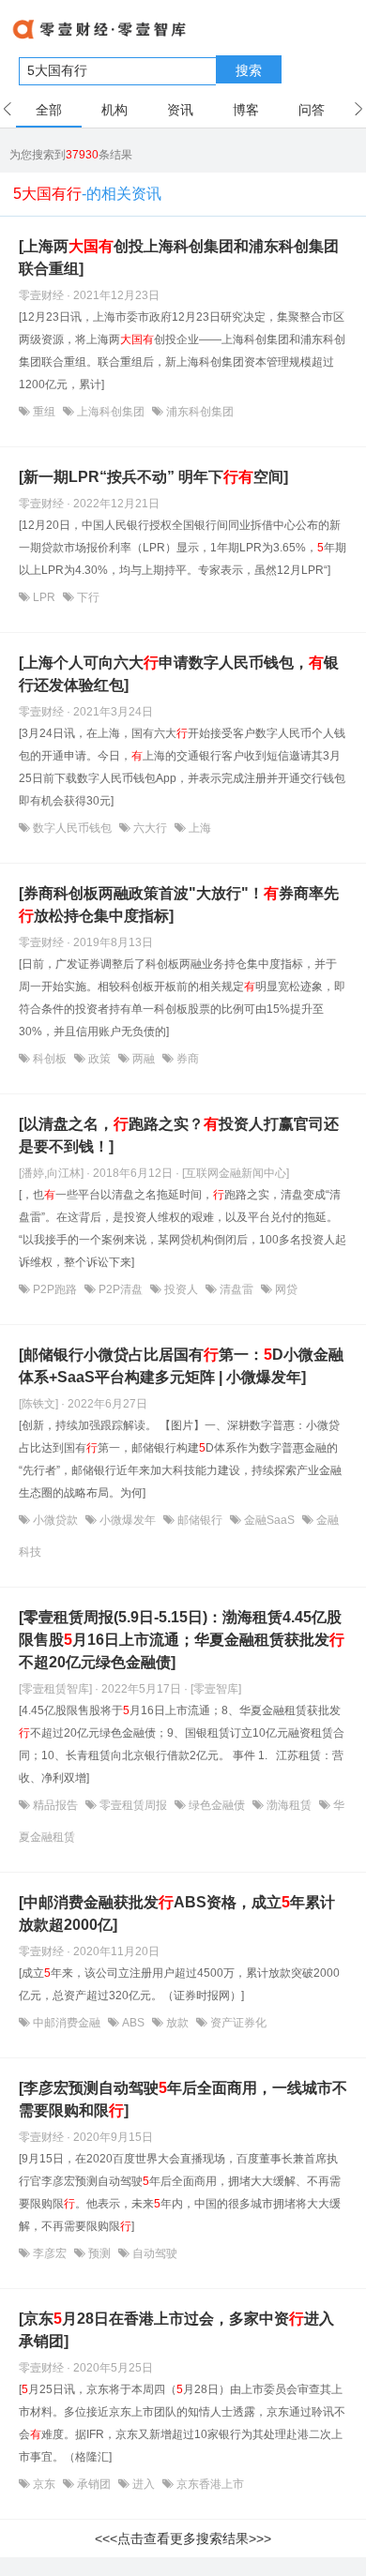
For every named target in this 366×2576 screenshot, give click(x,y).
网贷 (285, 1289)
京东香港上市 (209, 2484)
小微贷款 (55, 1520)
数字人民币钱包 (72, 828)
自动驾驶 (153, 2253)
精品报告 (55, 1805)
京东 (44, 2484)
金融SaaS (269, 1520)
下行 (87, 597)
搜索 (249, 70)
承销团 (94, 2484)
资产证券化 (237, 2023)
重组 (44, 412)
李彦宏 (50, 2253)
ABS (133, 2023)
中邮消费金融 (67, 2023)
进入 (144, 2484)
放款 (177, 2023)
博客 (246, 110)
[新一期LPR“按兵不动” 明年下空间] (153, 477)
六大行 (150, 828)
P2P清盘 (121, 1289)
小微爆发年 (128, 1520)
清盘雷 (236, 1289)
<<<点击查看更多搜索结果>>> (183, 2538)
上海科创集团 (111, 412)
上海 (198, 828)
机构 (114, 110)
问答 (312, 110)
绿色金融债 (217, 1805)
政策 (99, 1059)
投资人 (181, 1289)
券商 (186, 1059)
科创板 (50, 1059)
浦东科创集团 (198, 412)
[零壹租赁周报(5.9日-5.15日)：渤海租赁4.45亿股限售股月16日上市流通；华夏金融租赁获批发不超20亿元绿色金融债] (182, 1640)
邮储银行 (200, 1520)
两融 (144, 1059)
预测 (99, 2253)
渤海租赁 (289, 1805)
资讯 (180, 110)
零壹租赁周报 (133, 1805)
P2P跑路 (55, 1289)
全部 (49, 110)
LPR (44, 597)
